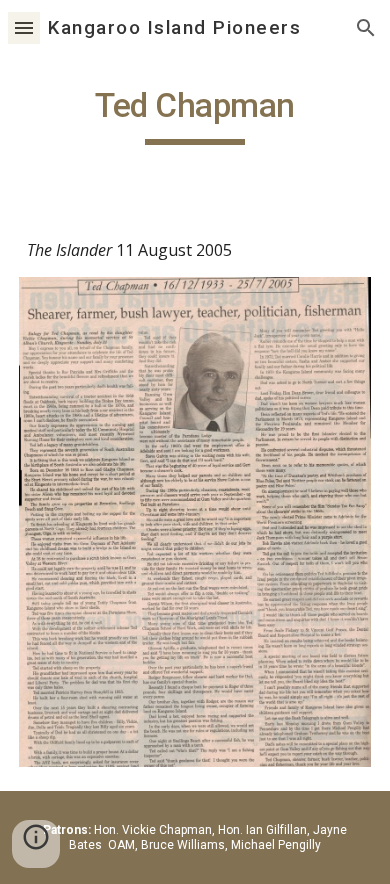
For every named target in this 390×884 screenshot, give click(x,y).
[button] (24, 27)
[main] (195, 115)
